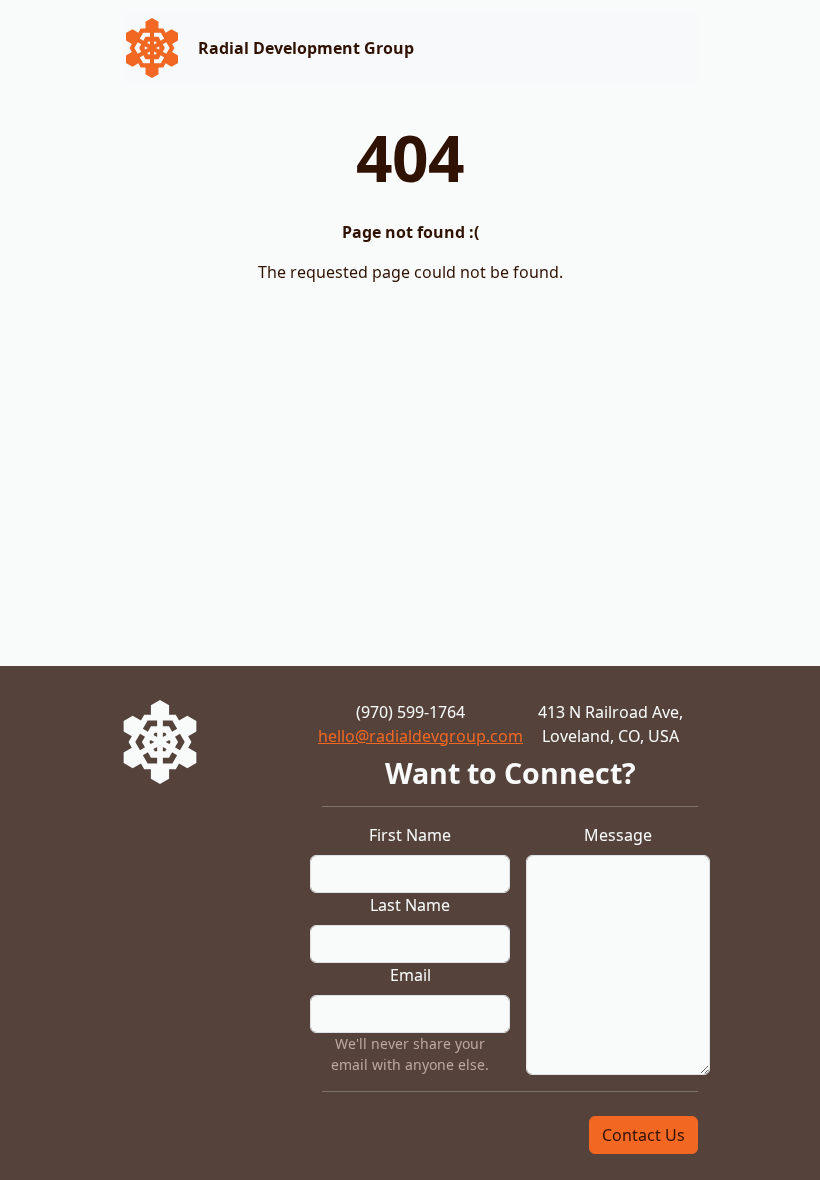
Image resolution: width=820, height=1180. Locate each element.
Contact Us (643, 1135)
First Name (410, 835)
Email (410, 975)
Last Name (410, 905)
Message (618, 835)
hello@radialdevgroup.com (420, 736)
